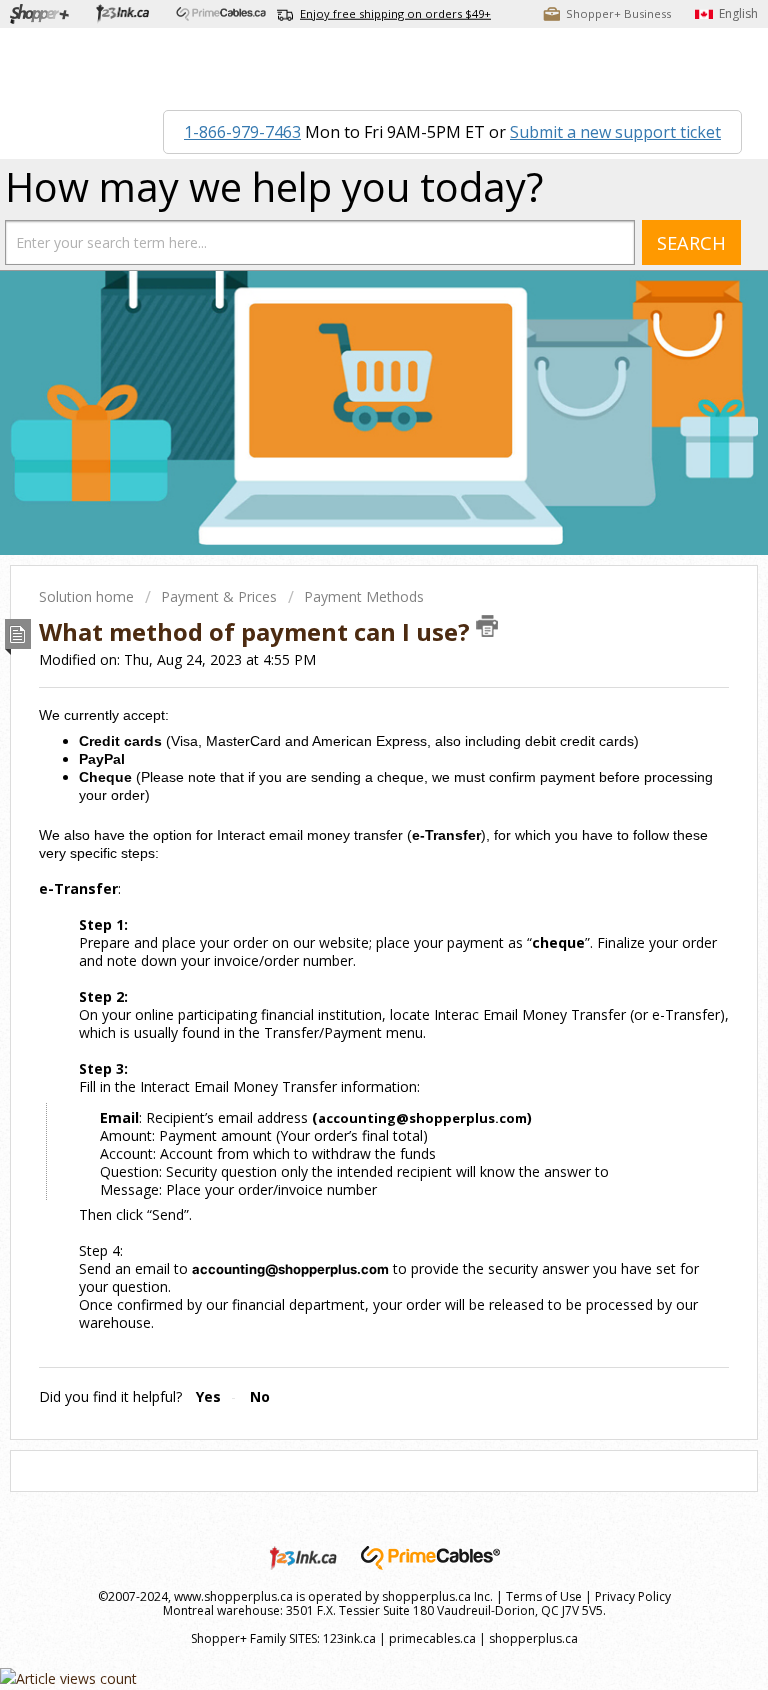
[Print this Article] (487, 626)
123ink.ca (349, 1638)
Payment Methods (364, 596)
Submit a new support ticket (615, 132)
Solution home (88, 596)
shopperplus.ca (533, 1638)
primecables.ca (432, 1638)
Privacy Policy (633, 1596)
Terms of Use (544, 1596)
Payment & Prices (219, 596)
